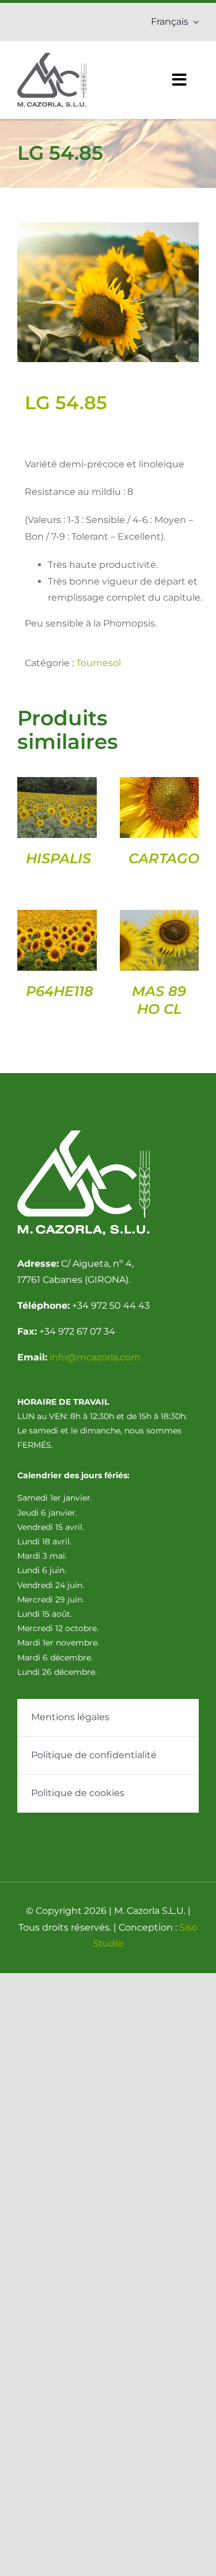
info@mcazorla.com (95, 1357)
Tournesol (98, 663)
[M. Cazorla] (52, 57)
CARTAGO (164, 858)
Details (57, 810)
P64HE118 (60, 991)
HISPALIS (58, 858)
